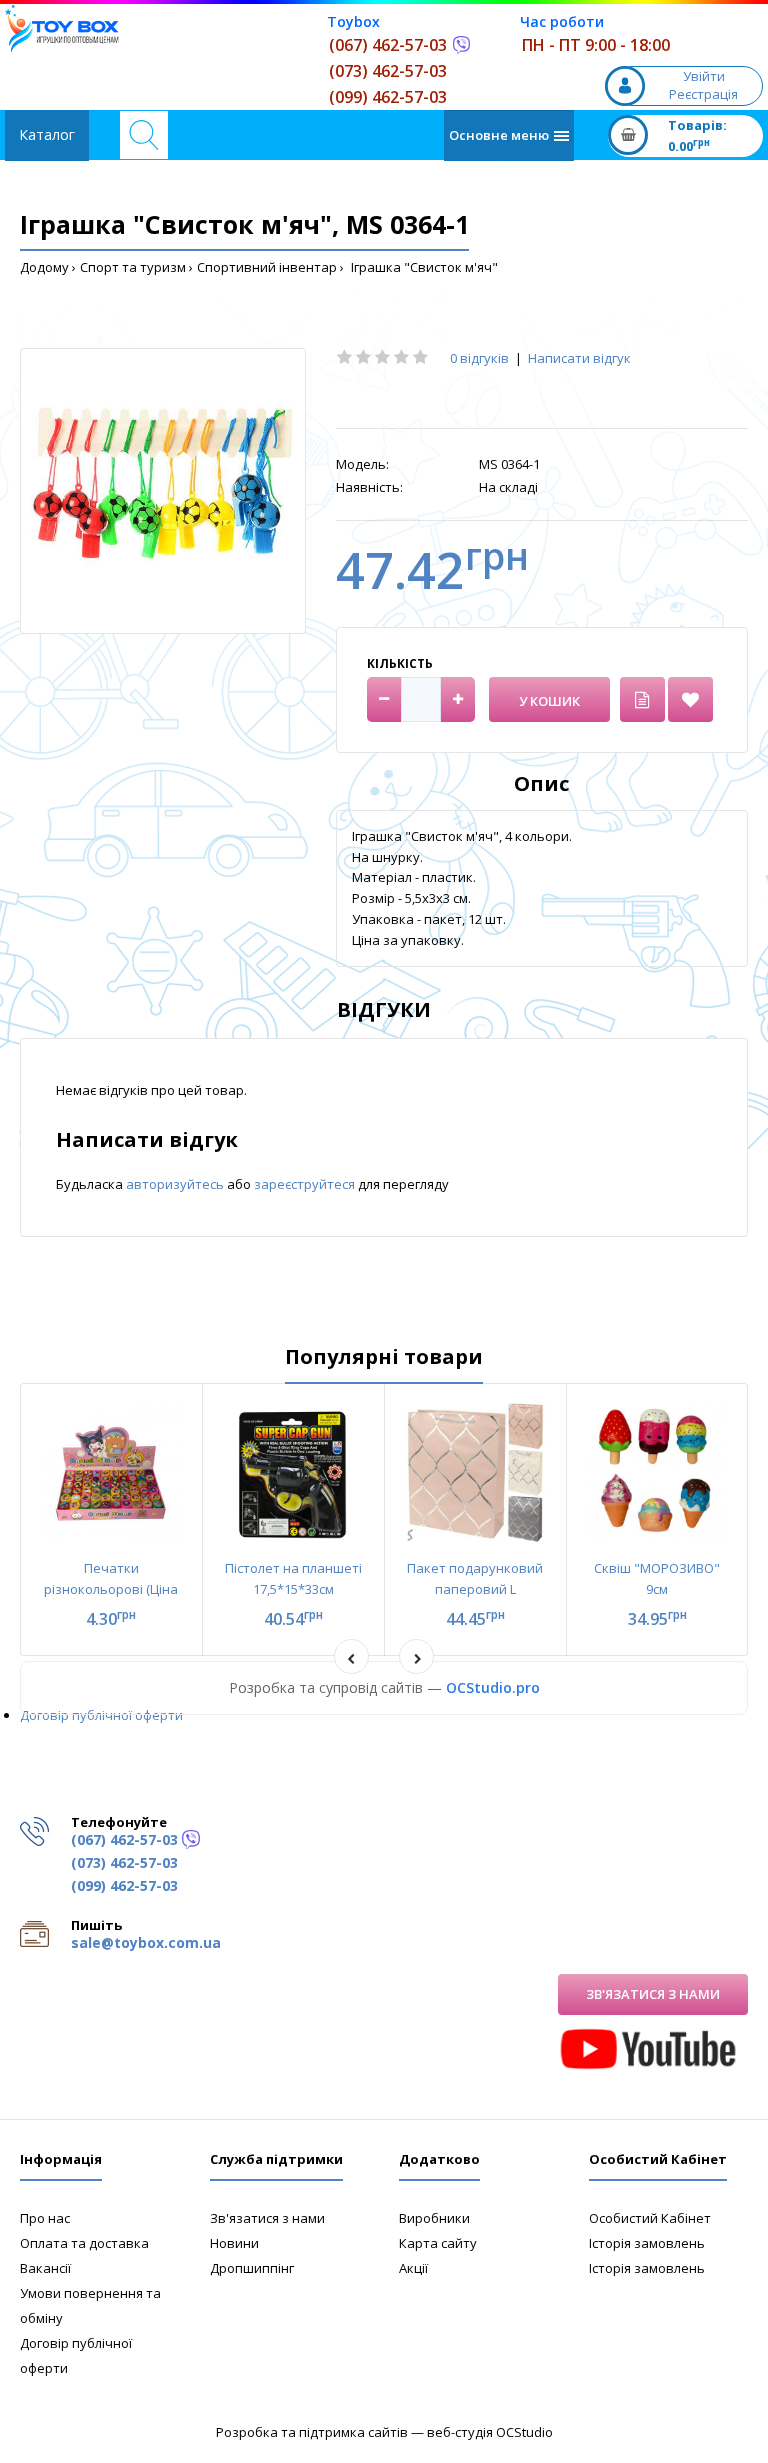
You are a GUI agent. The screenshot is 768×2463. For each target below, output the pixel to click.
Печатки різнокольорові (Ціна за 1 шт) (111, 1589)
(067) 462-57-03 (388, 45)
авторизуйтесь (176, 1184)
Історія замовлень (647, 2243)
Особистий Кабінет (650, 2218)
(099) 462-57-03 (388, 97)
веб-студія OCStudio (490, 2432)
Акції (413, 2268)
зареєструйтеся (306, 1184)
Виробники (434, 2218)
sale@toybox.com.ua (146, 1942)
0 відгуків (479, 358)
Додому (44, 267)
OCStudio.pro (493, 1687)
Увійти (704, 76)
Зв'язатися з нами (653, 1994)
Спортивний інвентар (267, 267)
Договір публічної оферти (101, 1715)
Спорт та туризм (133, 267)
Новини (234, 2243)
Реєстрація (703, 94)
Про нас (45, 2218)
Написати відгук (579, 358)
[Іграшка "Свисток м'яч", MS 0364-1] (163, 491)
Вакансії (45, 2268)
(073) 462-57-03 (388, 71)
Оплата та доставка (84, 2243)
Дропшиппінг (252, 2268)
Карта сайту (438, 2243)
